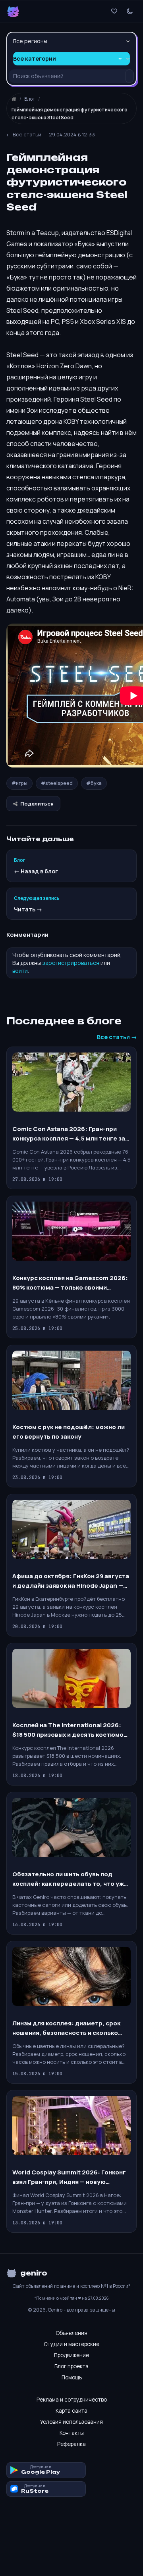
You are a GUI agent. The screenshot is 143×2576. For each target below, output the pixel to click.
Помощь (72, 2377)
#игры (19, 783)
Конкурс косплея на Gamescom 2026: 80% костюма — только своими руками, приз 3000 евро (70, 1283)
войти (20, 971)
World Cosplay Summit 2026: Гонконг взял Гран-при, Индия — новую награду (69, 2177)
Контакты (72, 2433)
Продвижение (71, 2355)
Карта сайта (71, 2411)
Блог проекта (71, 2366)
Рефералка (71, 2444)
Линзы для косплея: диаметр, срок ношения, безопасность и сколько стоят (66, 2028)
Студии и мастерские (71, 2344)
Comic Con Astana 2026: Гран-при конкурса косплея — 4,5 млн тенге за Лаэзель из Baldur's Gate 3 (69, 1134)
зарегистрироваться (71, 963)
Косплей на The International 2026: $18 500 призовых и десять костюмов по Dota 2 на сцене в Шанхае (70, 1730)
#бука (94, 783)
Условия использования (71, 2422)
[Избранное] (114, 11)
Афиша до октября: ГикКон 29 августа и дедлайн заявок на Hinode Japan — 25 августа (71, 1581)
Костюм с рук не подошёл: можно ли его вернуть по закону (69, 1432)
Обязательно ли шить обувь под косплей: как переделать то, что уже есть (70, 1879)
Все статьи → (117, 1037)
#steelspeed (57, 783)
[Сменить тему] (130, 11)
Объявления (71, 2333)
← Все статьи (24, 134)
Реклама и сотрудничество (72, 2400)
